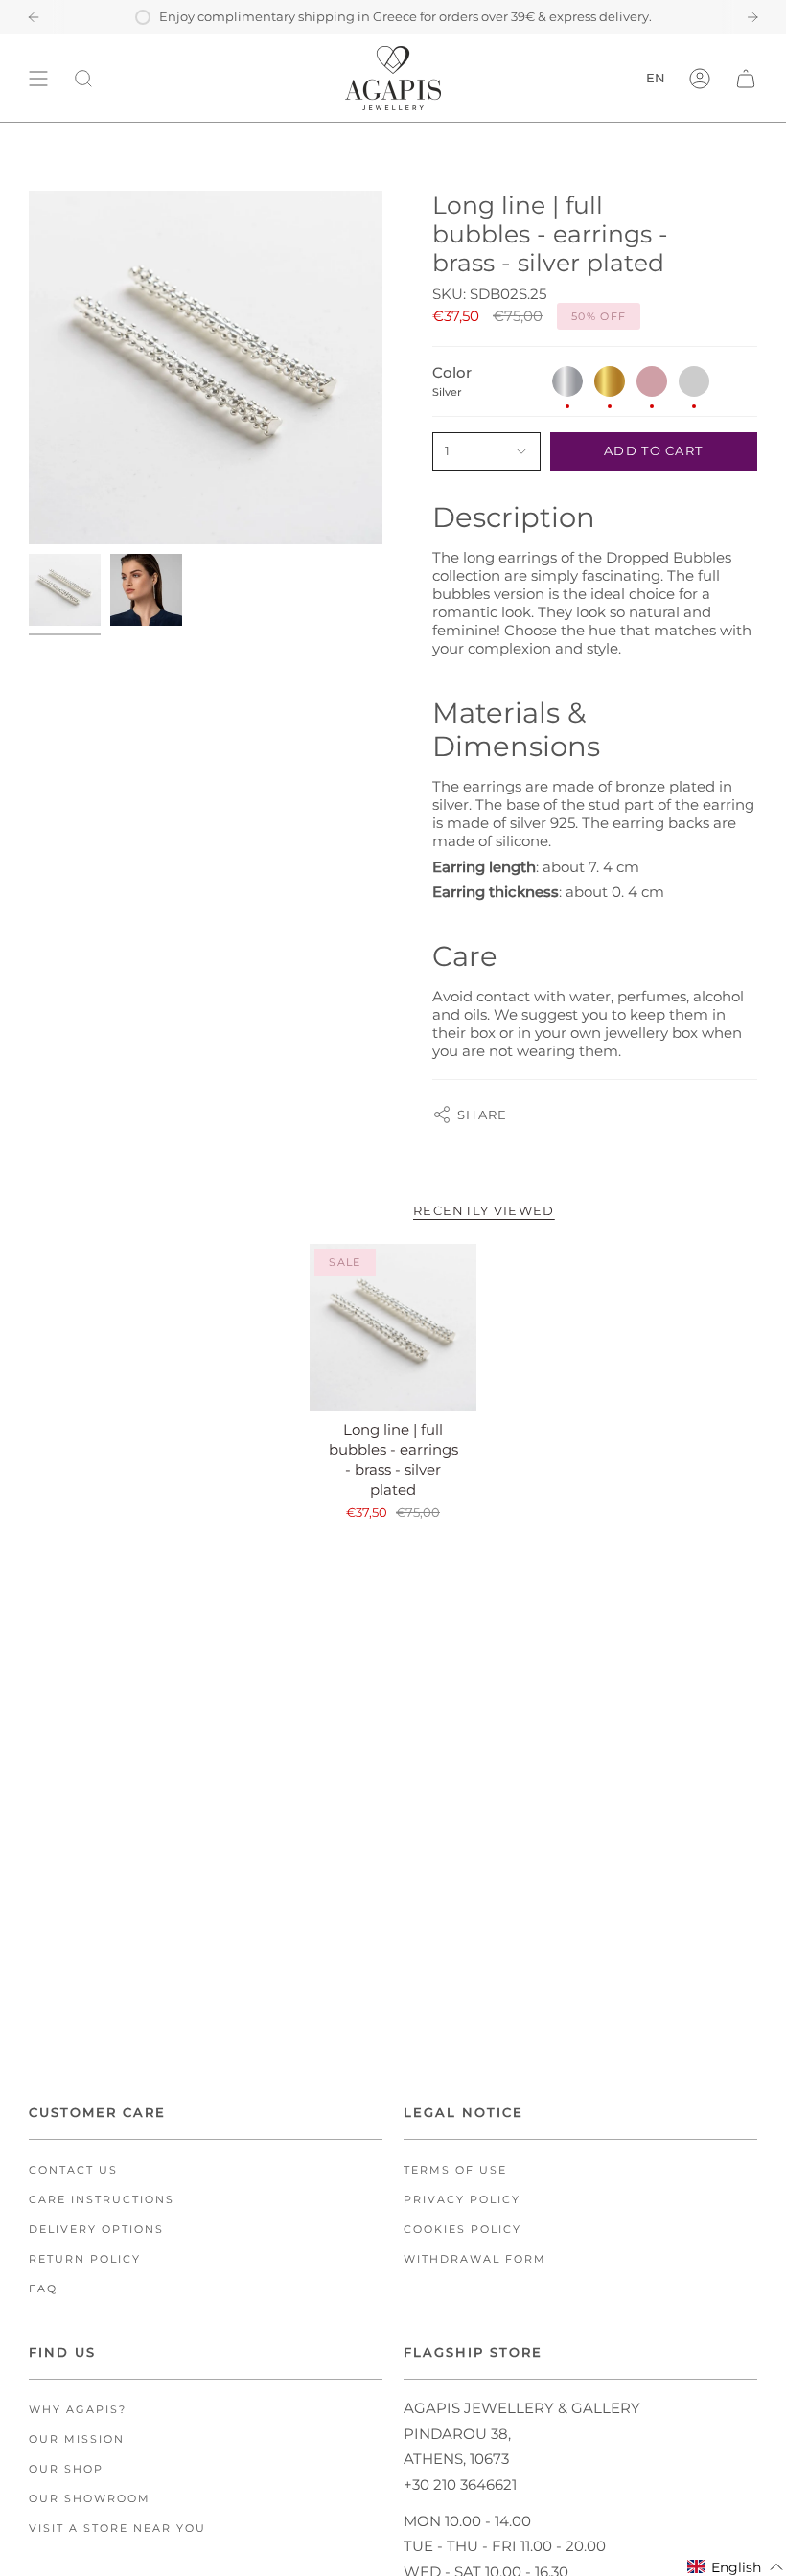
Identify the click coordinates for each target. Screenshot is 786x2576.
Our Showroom (90, 2499)
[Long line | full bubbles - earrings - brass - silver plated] (393, 1327)
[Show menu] (38, 78)
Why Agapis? (78, 2410)
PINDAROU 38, (457, 2434)
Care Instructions (102, 2200)
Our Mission (77, 2439)
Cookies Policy (462, 2230)
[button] (736, 2567)
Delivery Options (96, 2230)
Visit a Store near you (117, 2529)
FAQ (43, 2289)
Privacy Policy (462, 2200)
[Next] (752, 17)
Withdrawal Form (475, 2259)
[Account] (700, 78)
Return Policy (85, 2259)
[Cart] (746, 78)
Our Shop (66, 2469)
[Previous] (34, 17)
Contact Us (73, 2170)
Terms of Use (455, 2170)
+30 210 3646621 (460, 2484)
